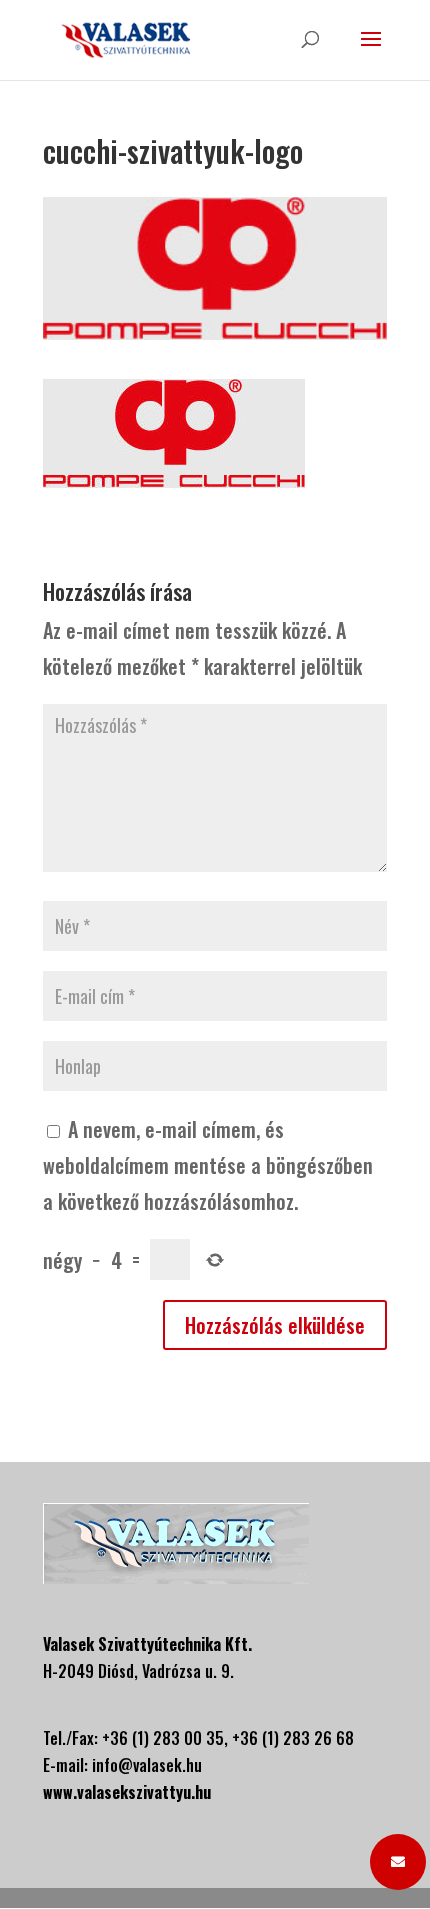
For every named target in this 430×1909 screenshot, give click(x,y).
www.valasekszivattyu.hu (127, 1792)
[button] (398, 1862)
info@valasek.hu (147, 1765)
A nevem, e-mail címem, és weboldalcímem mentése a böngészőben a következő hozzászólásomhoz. (208, 1165)
